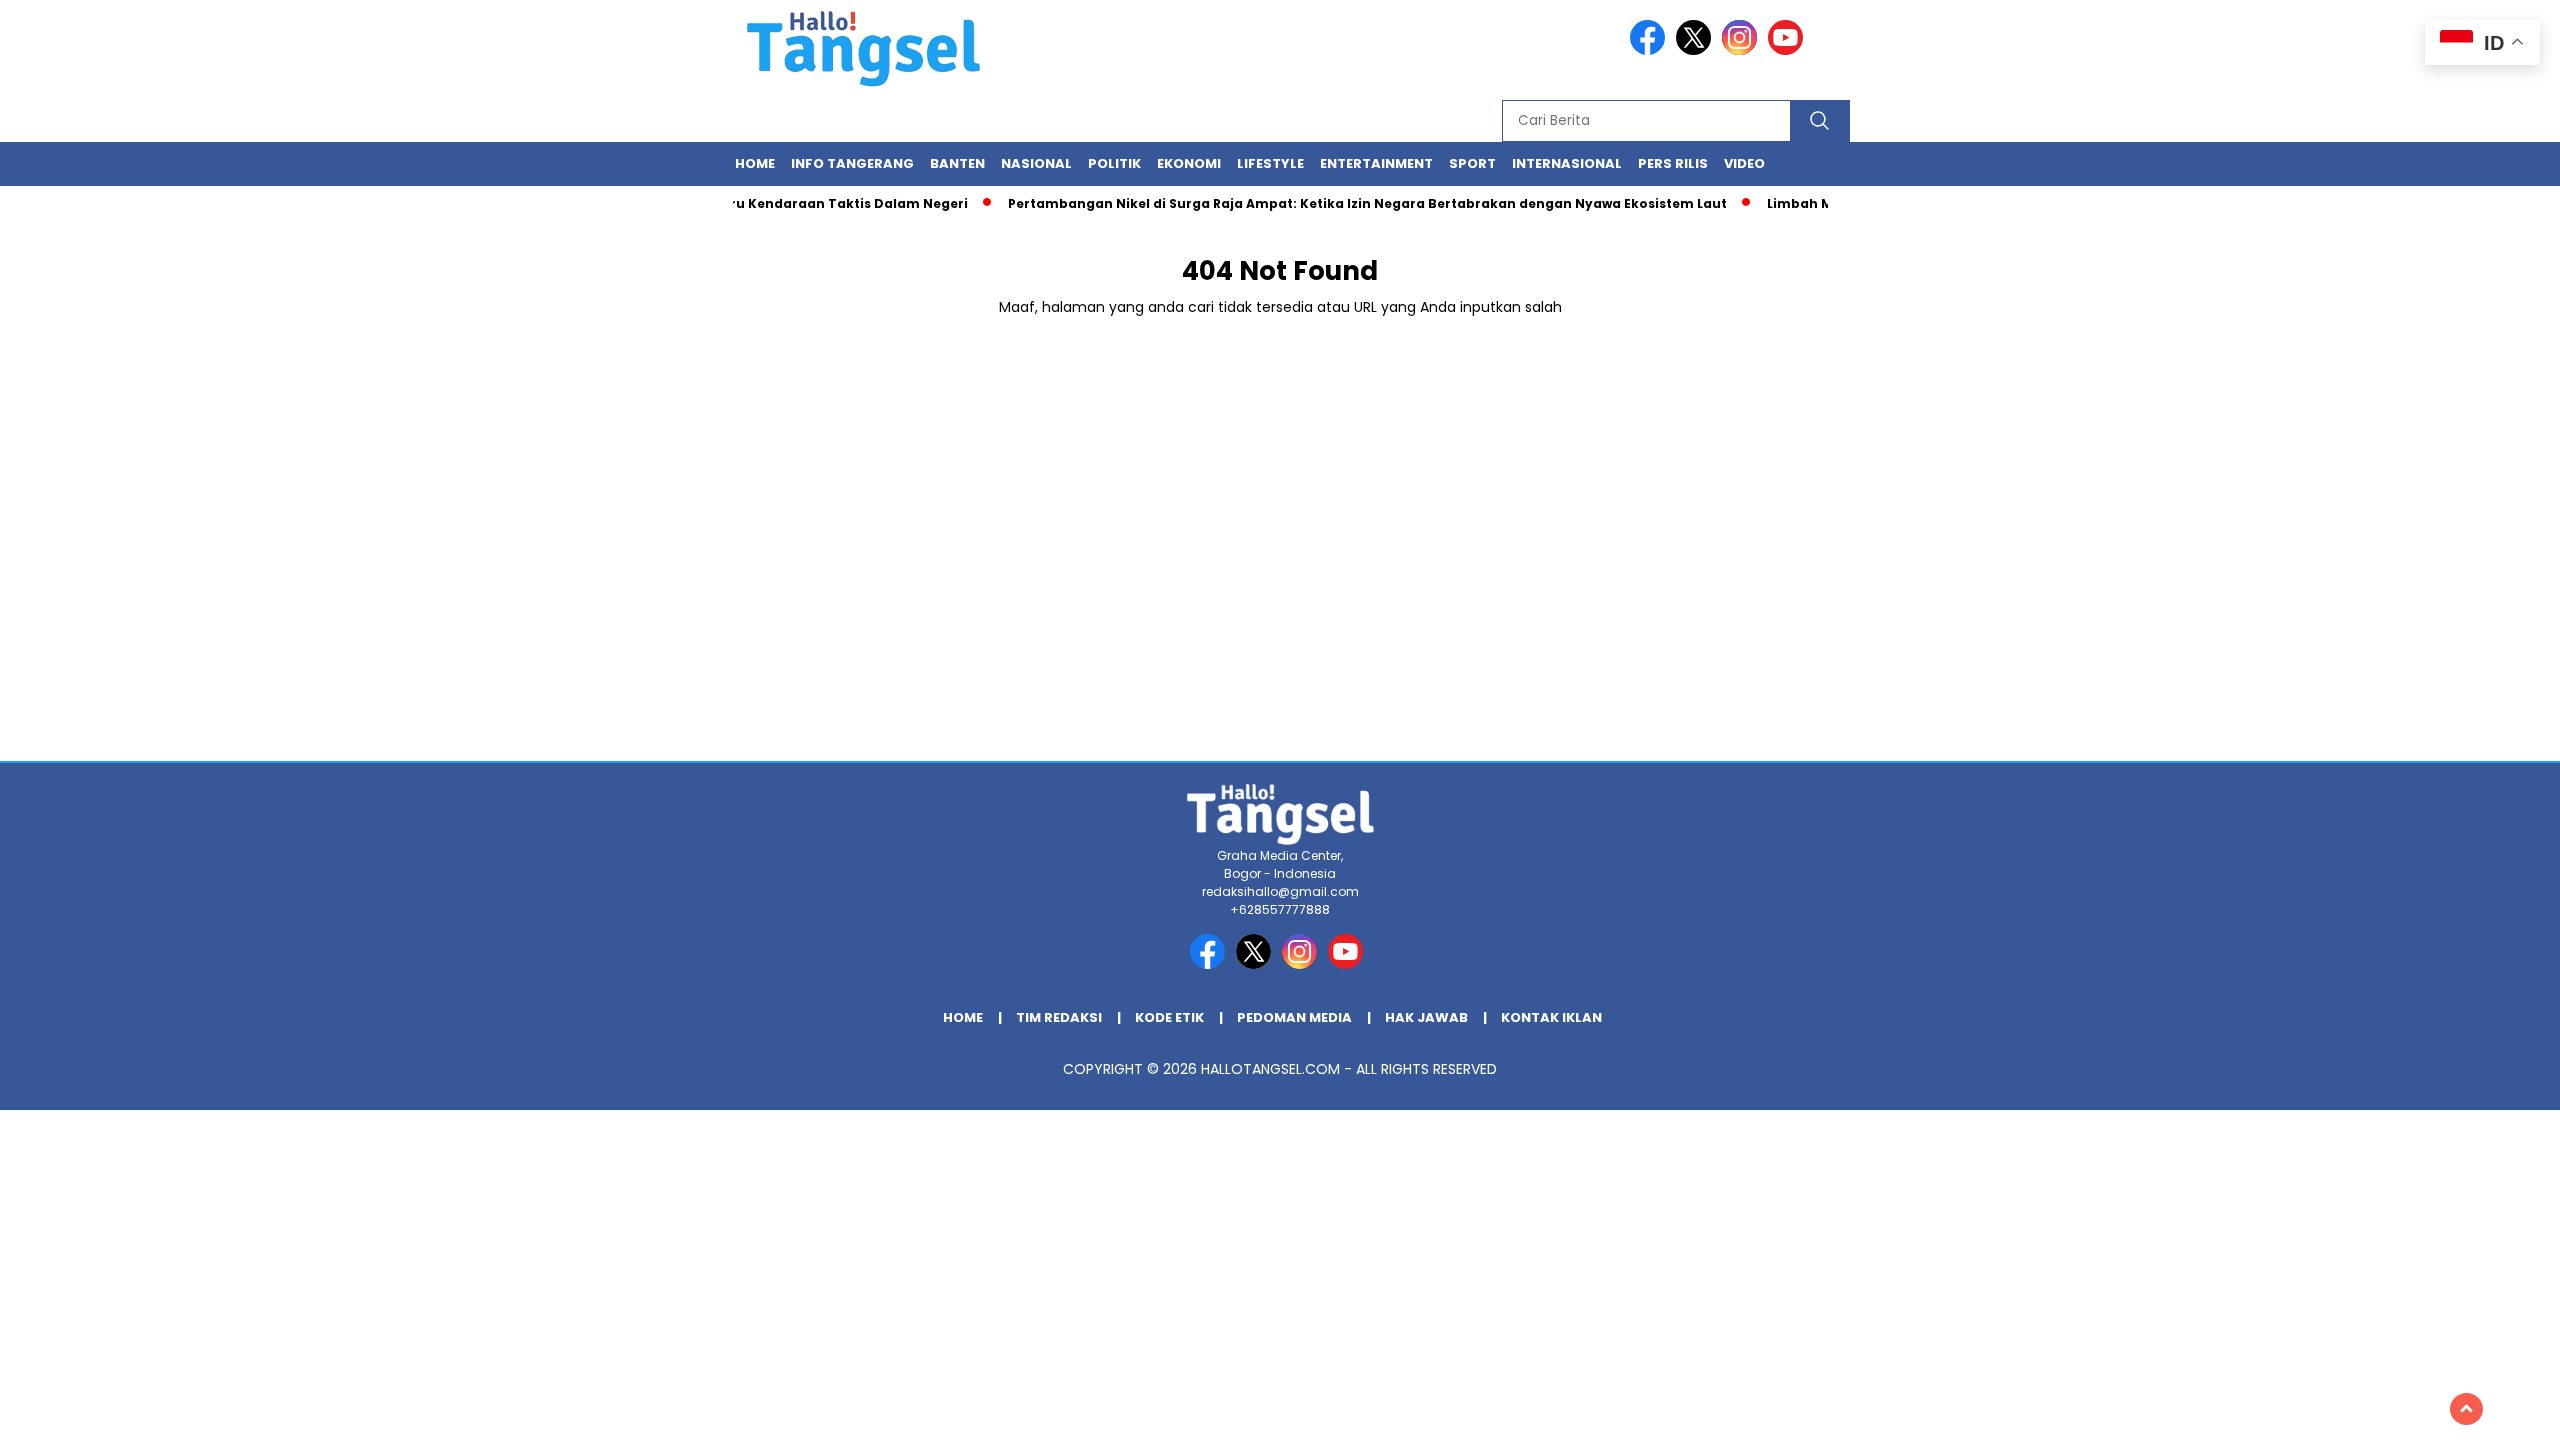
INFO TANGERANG (852, 163)
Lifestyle (1270, 163)
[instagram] (1743, 50)
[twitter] (1697, 50)
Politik (1114, 163)
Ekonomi (1189, 163)
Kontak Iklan (1551, 1017)
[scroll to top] (2466, 1409)
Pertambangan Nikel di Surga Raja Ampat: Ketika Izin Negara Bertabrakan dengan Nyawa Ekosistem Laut (1344, 203)
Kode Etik (1169, 1017)
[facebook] (1651, 50)
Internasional (1567, 163)
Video (1744, 163)
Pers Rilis (1673, 163)
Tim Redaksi (1059, 1017)
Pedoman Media (1294, 1017)
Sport (1472, 163)
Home (755, 163)
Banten (957, 163)
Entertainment (1376, 163)
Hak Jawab (1426, 1017)
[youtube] (1789, 50)
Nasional (1036, 163)
